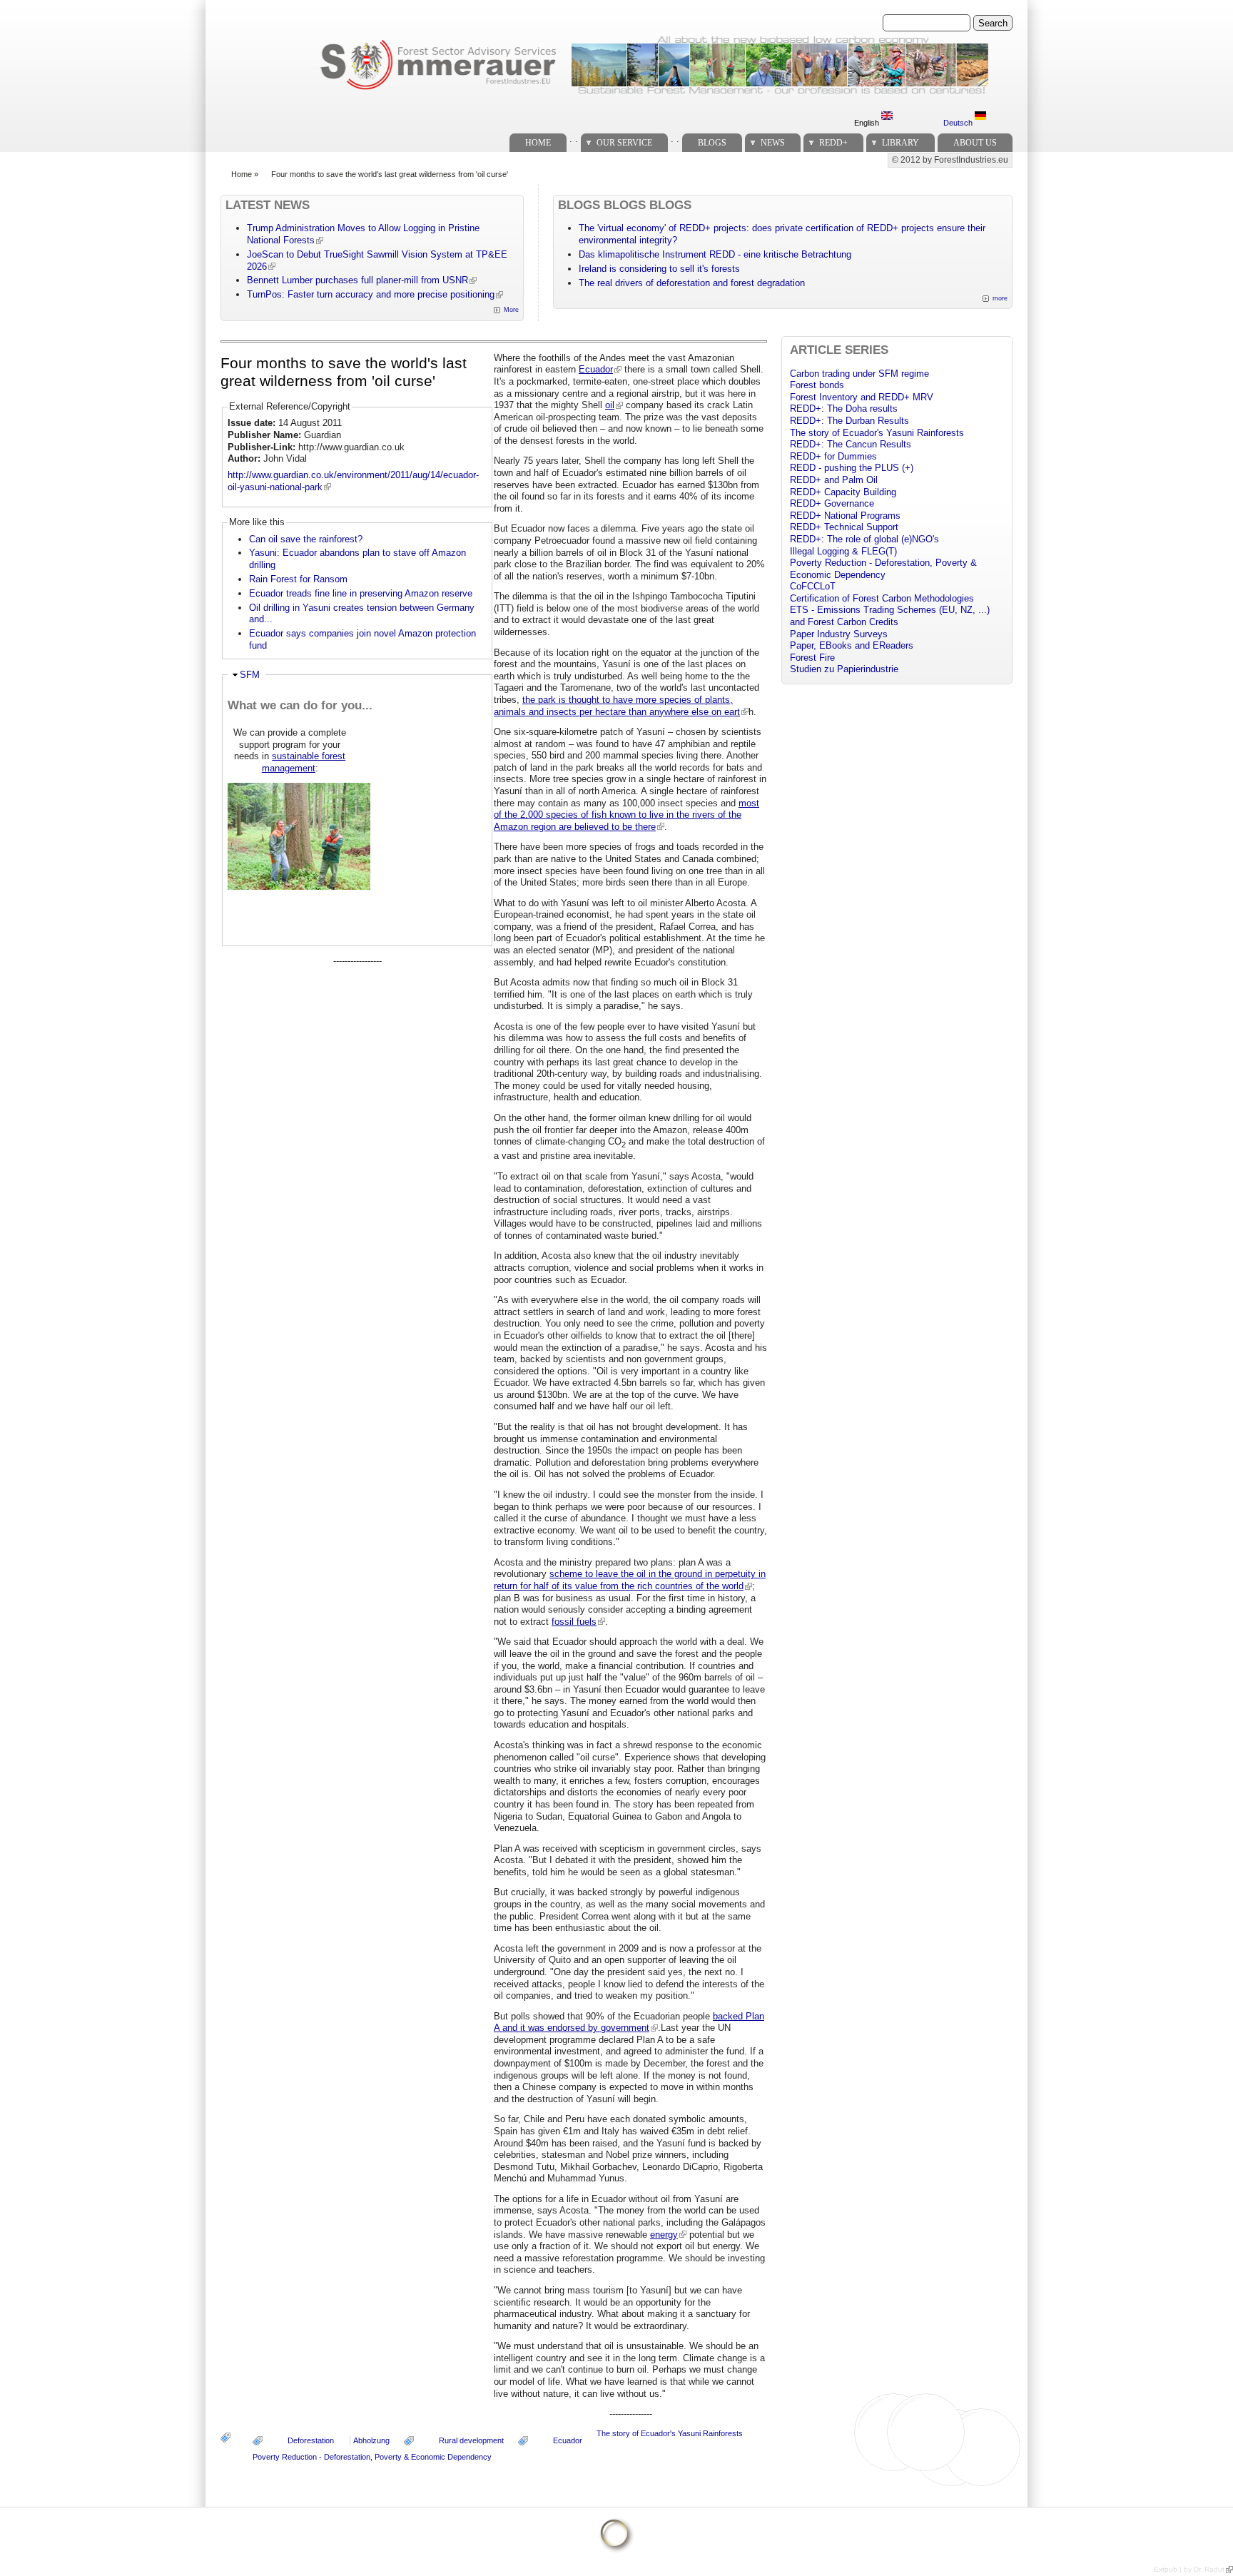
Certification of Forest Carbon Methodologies (882, 598)
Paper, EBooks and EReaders (852, 645)
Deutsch (959, 123)
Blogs (712, 143)
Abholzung (371, 2440)
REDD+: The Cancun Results (851, 444)
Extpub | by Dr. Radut (1189, 2569)
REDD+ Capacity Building (843, 492)
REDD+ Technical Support (844, 527)
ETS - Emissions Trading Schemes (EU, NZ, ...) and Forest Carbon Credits (890, 616)
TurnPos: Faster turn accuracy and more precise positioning (371, 294)
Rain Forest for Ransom (298, 579)
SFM (250, 675)
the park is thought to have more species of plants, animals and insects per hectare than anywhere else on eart (617, 706)
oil (610, 405)
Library (900, 143)
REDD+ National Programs (845, 516)
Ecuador (596, 369)
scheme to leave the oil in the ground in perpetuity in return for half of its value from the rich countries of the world (630, 1580)
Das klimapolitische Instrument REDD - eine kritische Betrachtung (715, 254)
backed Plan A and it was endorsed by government (629, 2022)
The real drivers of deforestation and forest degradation (692, 283)
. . (574, 139)
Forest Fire (812, 658)
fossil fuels (574, 1622)
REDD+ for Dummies (833, 456)
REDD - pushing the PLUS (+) (852, 468)
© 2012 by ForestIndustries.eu (950, 160)
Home (538, 143)
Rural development (471, 2440)
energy (664, 2235)
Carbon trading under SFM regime (859, 374)
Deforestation (311, 2440)
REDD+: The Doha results (844, 409)
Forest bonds (817, 385)
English (868, 123)
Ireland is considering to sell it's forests (659, 269)
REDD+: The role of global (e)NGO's (864, 539)
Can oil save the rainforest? (306, 539)
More (511, 310)
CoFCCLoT (813, 586)
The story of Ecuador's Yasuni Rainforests (670, 2433)
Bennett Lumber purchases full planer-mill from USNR (357, 280)
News (773, 143)
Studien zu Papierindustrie (844, 669)
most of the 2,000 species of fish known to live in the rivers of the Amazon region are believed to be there (626, 815)
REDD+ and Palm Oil (834, 480)
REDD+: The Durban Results (849, 421)
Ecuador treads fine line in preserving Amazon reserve (361, 593)
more (1000, 298)
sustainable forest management (304, 762)
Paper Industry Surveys (839, 634)
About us (975, 143)
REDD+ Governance (832, 503)
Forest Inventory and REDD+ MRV (862, 397)
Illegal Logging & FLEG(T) (843, 551)
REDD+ (833, 143)
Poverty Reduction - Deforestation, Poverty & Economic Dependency (372, 2457)
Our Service (624, 143)
